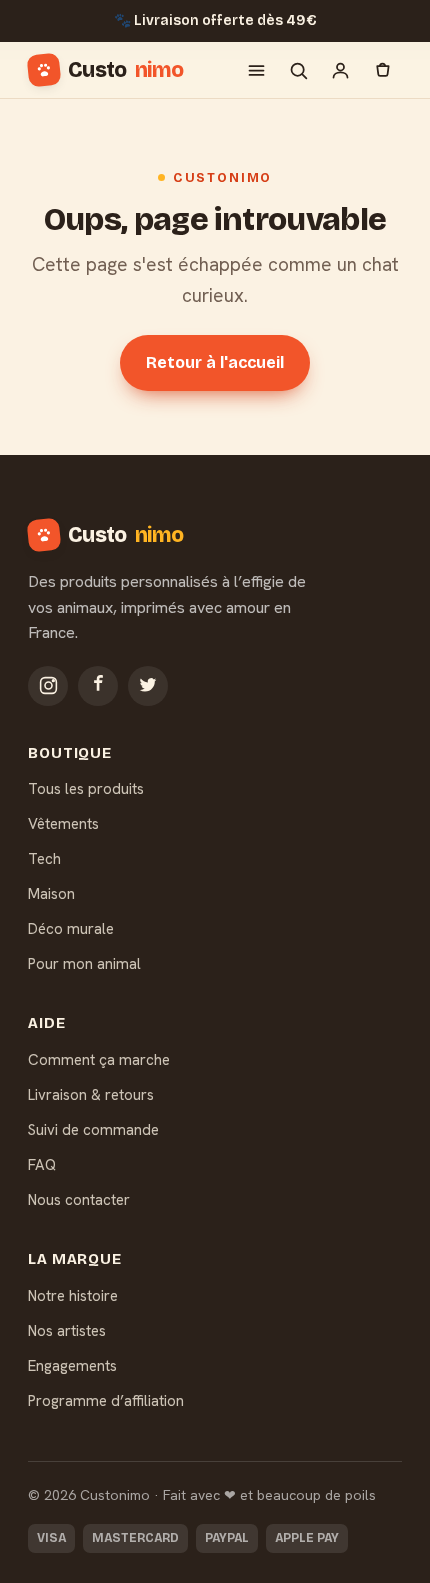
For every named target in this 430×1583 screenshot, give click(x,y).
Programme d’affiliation (106, 1401)
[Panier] (382, 70)
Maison (51, 894)
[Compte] (340, 70)
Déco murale (71, 929)
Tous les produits (86, 789)
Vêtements (63, 824)
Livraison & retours (91, 1095)
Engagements (72, 1366)
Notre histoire (73, 1296)
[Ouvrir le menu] (256, 70)
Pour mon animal (84, 964)
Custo (125, 70)
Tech (44, 859)
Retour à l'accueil (215, 362)
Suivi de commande (93, 1130)
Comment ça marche (99, 1060)
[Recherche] (298, 70)
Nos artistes (67, 1331)
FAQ (42, 1165)
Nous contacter (79, 1200)
